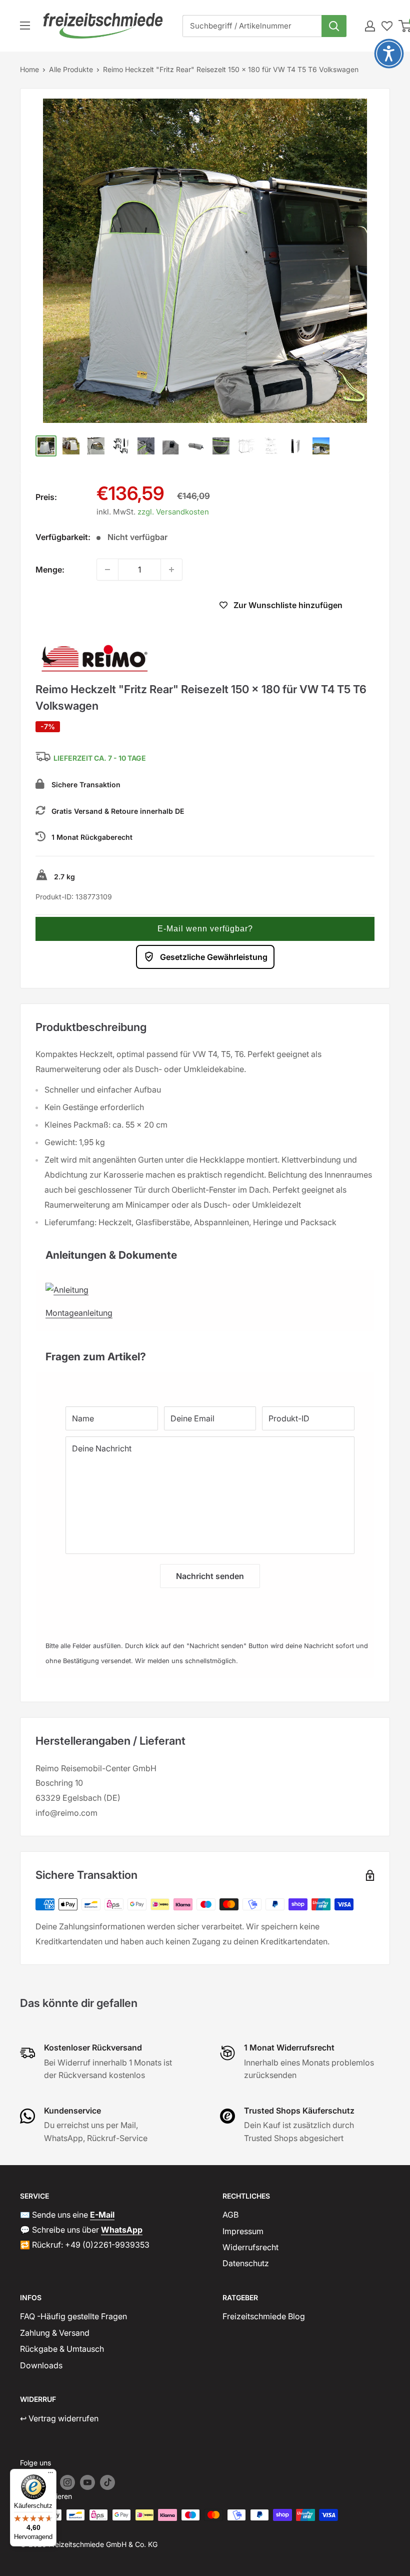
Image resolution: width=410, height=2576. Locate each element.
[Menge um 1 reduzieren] (107, 570)
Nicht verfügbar (118, 607)
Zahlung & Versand (55, 2333)
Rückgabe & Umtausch (62, 2349)
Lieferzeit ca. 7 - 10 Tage (100, 758)
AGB (230, 2215)
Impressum (243, 2231)
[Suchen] (334, 26)
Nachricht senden (210, 1576)
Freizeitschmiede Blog (264, 2316)
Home (29, 69)
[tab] (205, 1250)
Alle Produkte (71, 69)
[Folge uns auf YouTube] (87, 2482)
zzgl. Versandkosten (173, 512)
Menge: (50, 570)
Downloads (41, 2365)
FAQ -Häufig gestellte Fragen (73, 2316)
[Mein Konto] (370, 26)
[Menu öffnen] (25, 26)
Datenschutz (246, 2263)
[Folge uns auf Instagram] (67, 2482)
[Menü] (50, 2475)
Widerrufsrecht (250, 2247)
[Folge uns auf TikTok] (107, 2482)
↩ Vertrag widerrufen (59, 2418)
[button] (205, 929)
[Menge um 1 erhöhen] (171, 570)
